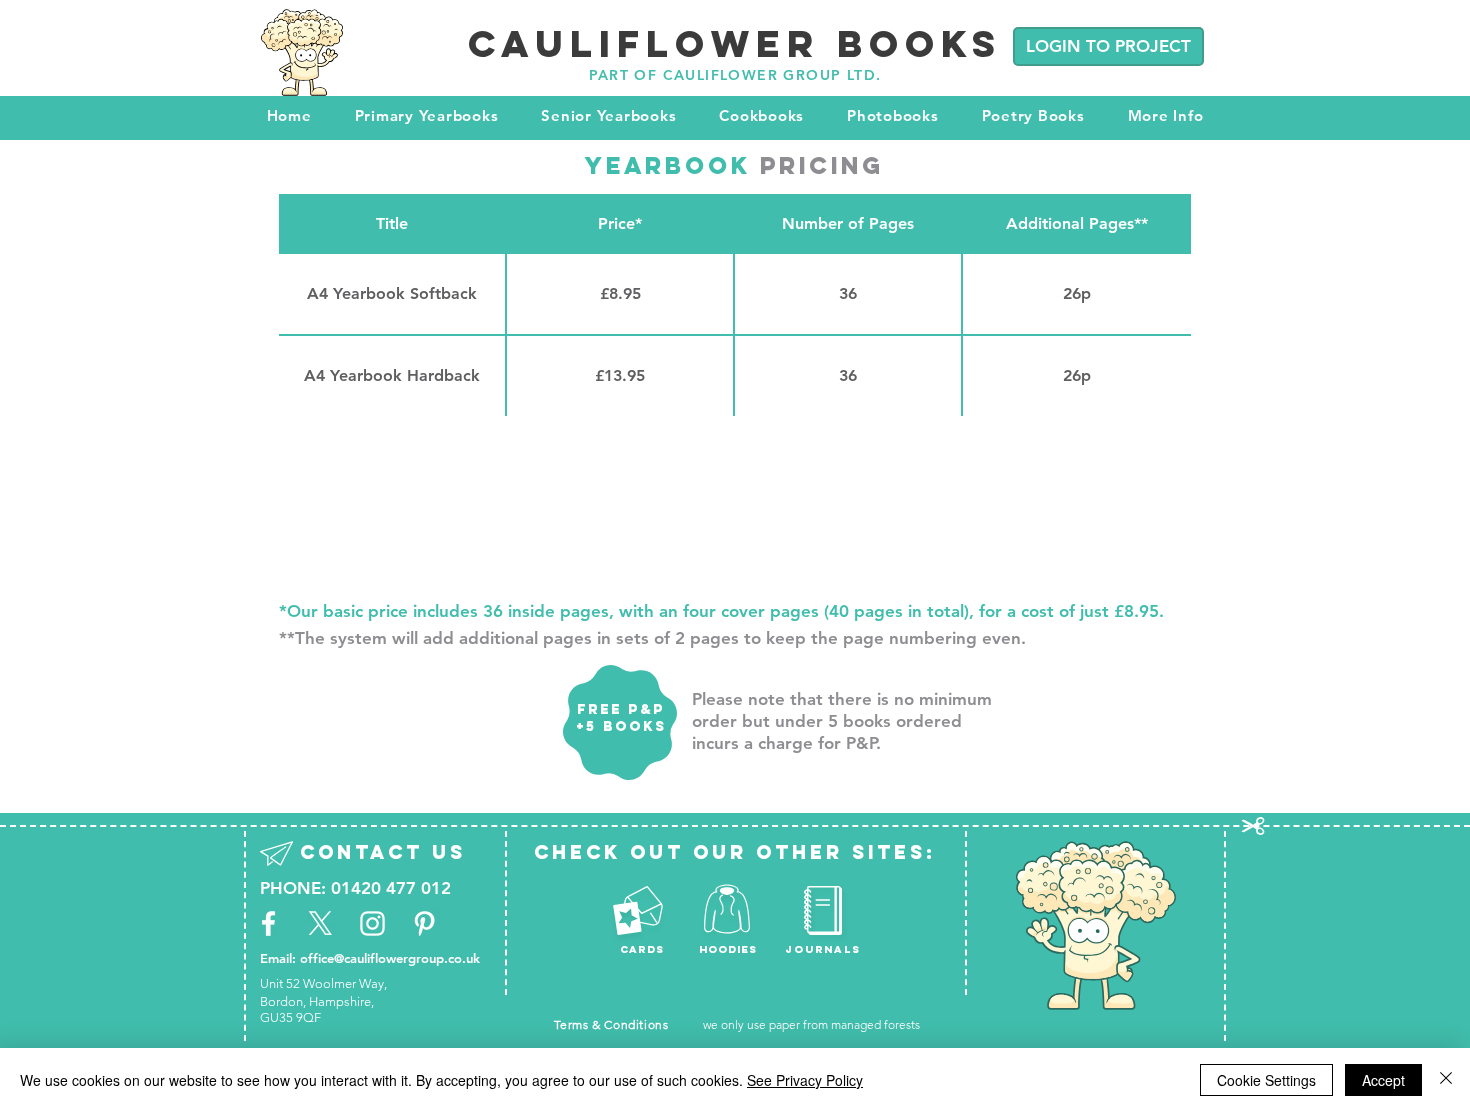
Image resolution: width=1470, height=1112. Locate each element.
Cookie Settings (1266, 1080)
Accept (1383, 1080)
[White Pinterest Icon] (424, 923)
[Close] (1446, 1080)
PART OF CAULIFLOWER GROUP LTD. (735, 75)
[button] (426, 115)
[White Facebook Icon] (268, 923)
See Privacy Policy (805, 1080)
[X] (320, 923)
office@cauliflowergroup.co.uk (390, 958)
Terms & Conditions (611, 1024)
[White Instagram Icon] (372, 923)
